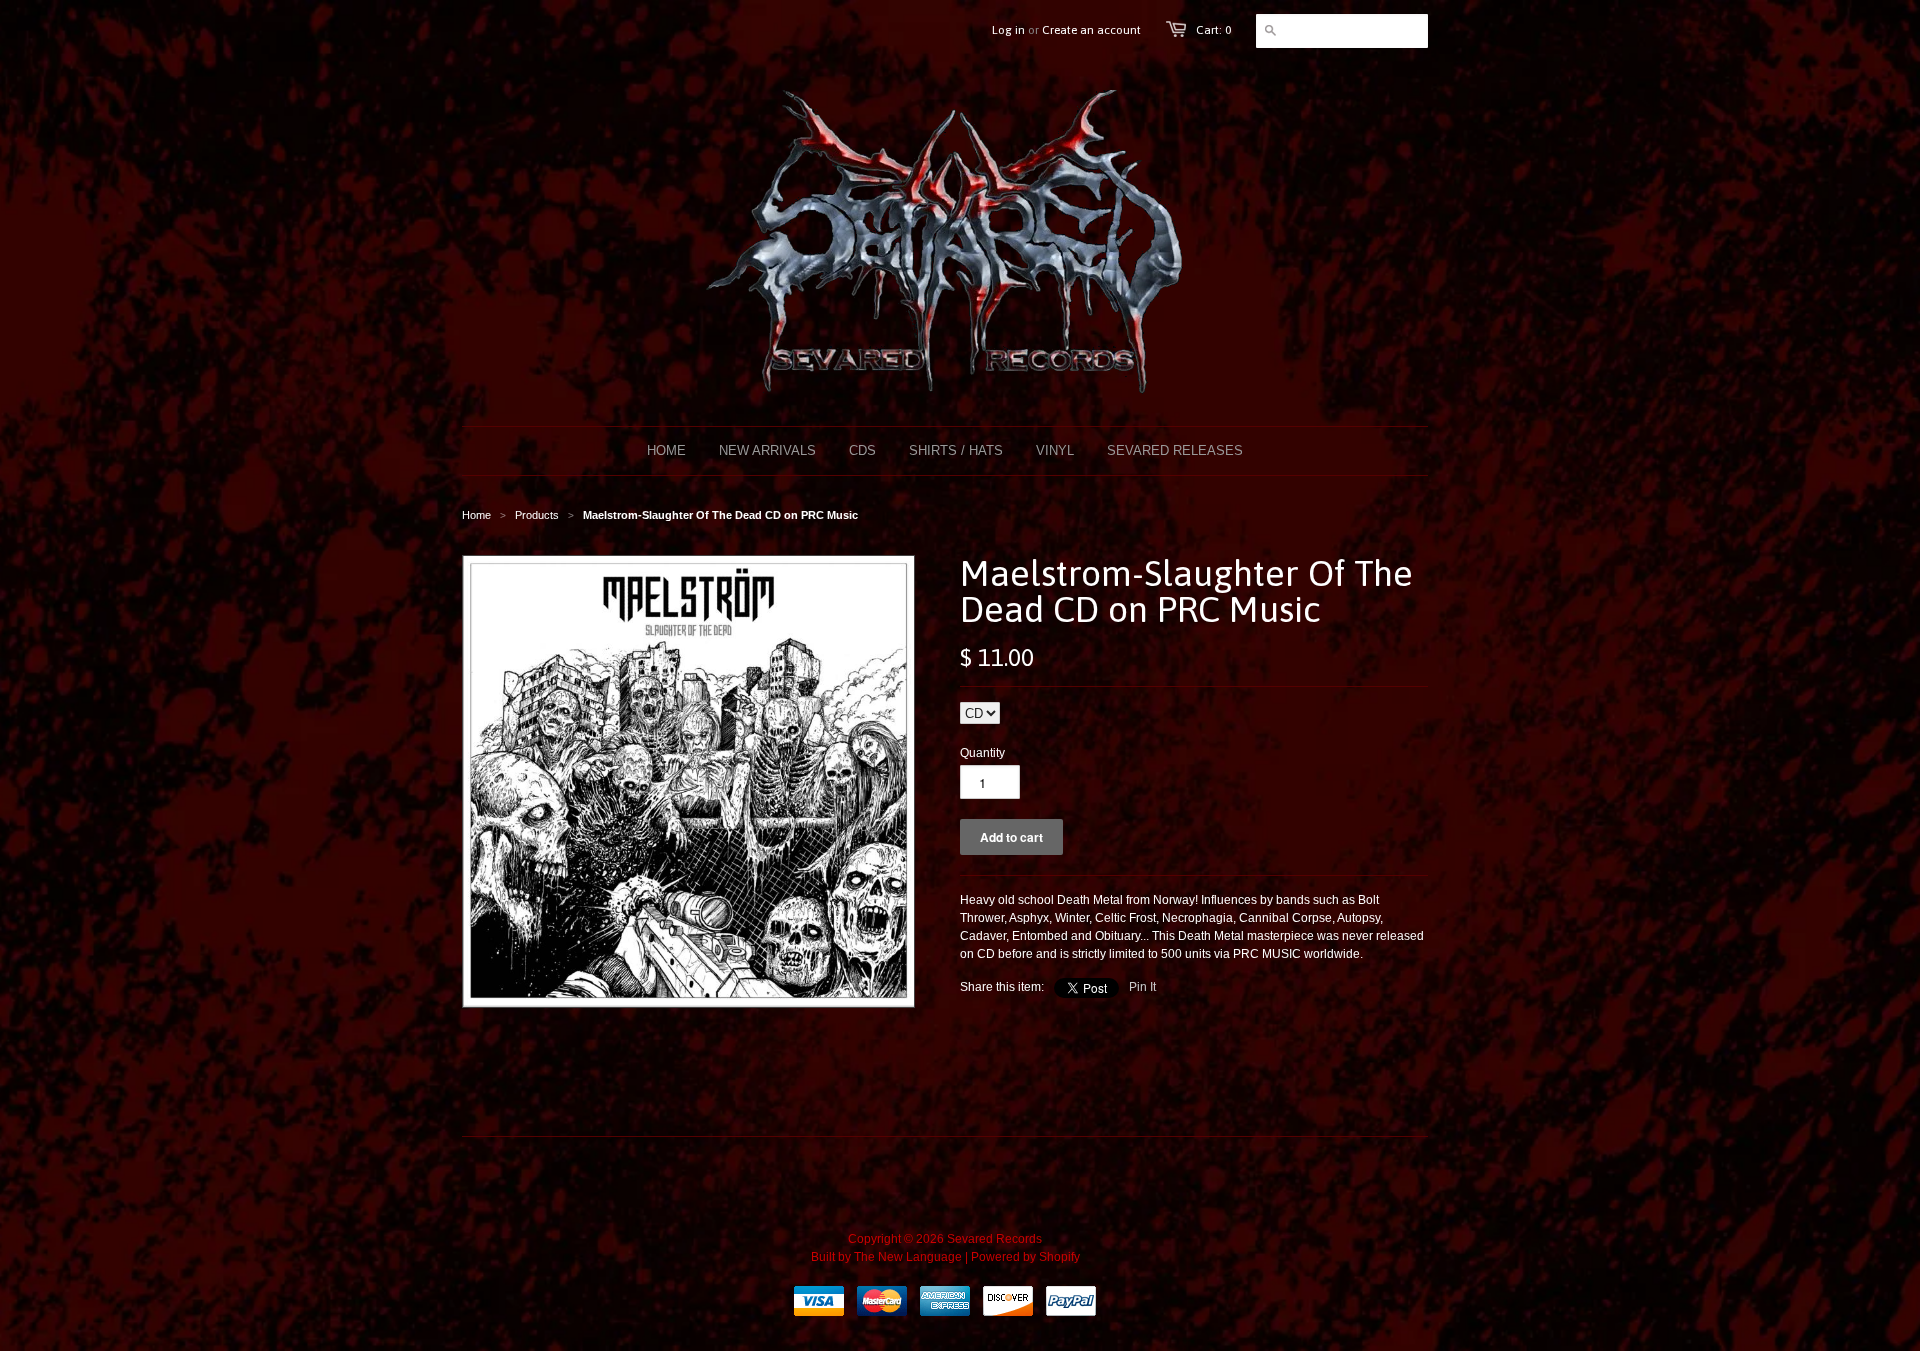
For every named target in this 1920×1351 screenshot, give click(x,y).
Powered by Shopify (1025, 1257)
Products (537, 515)
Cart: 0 (1213, 30)
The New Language (908, 1257)
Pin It (1142, 987)
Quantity (982, 753)
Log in (1008, 30)
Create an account (1091, 30)
